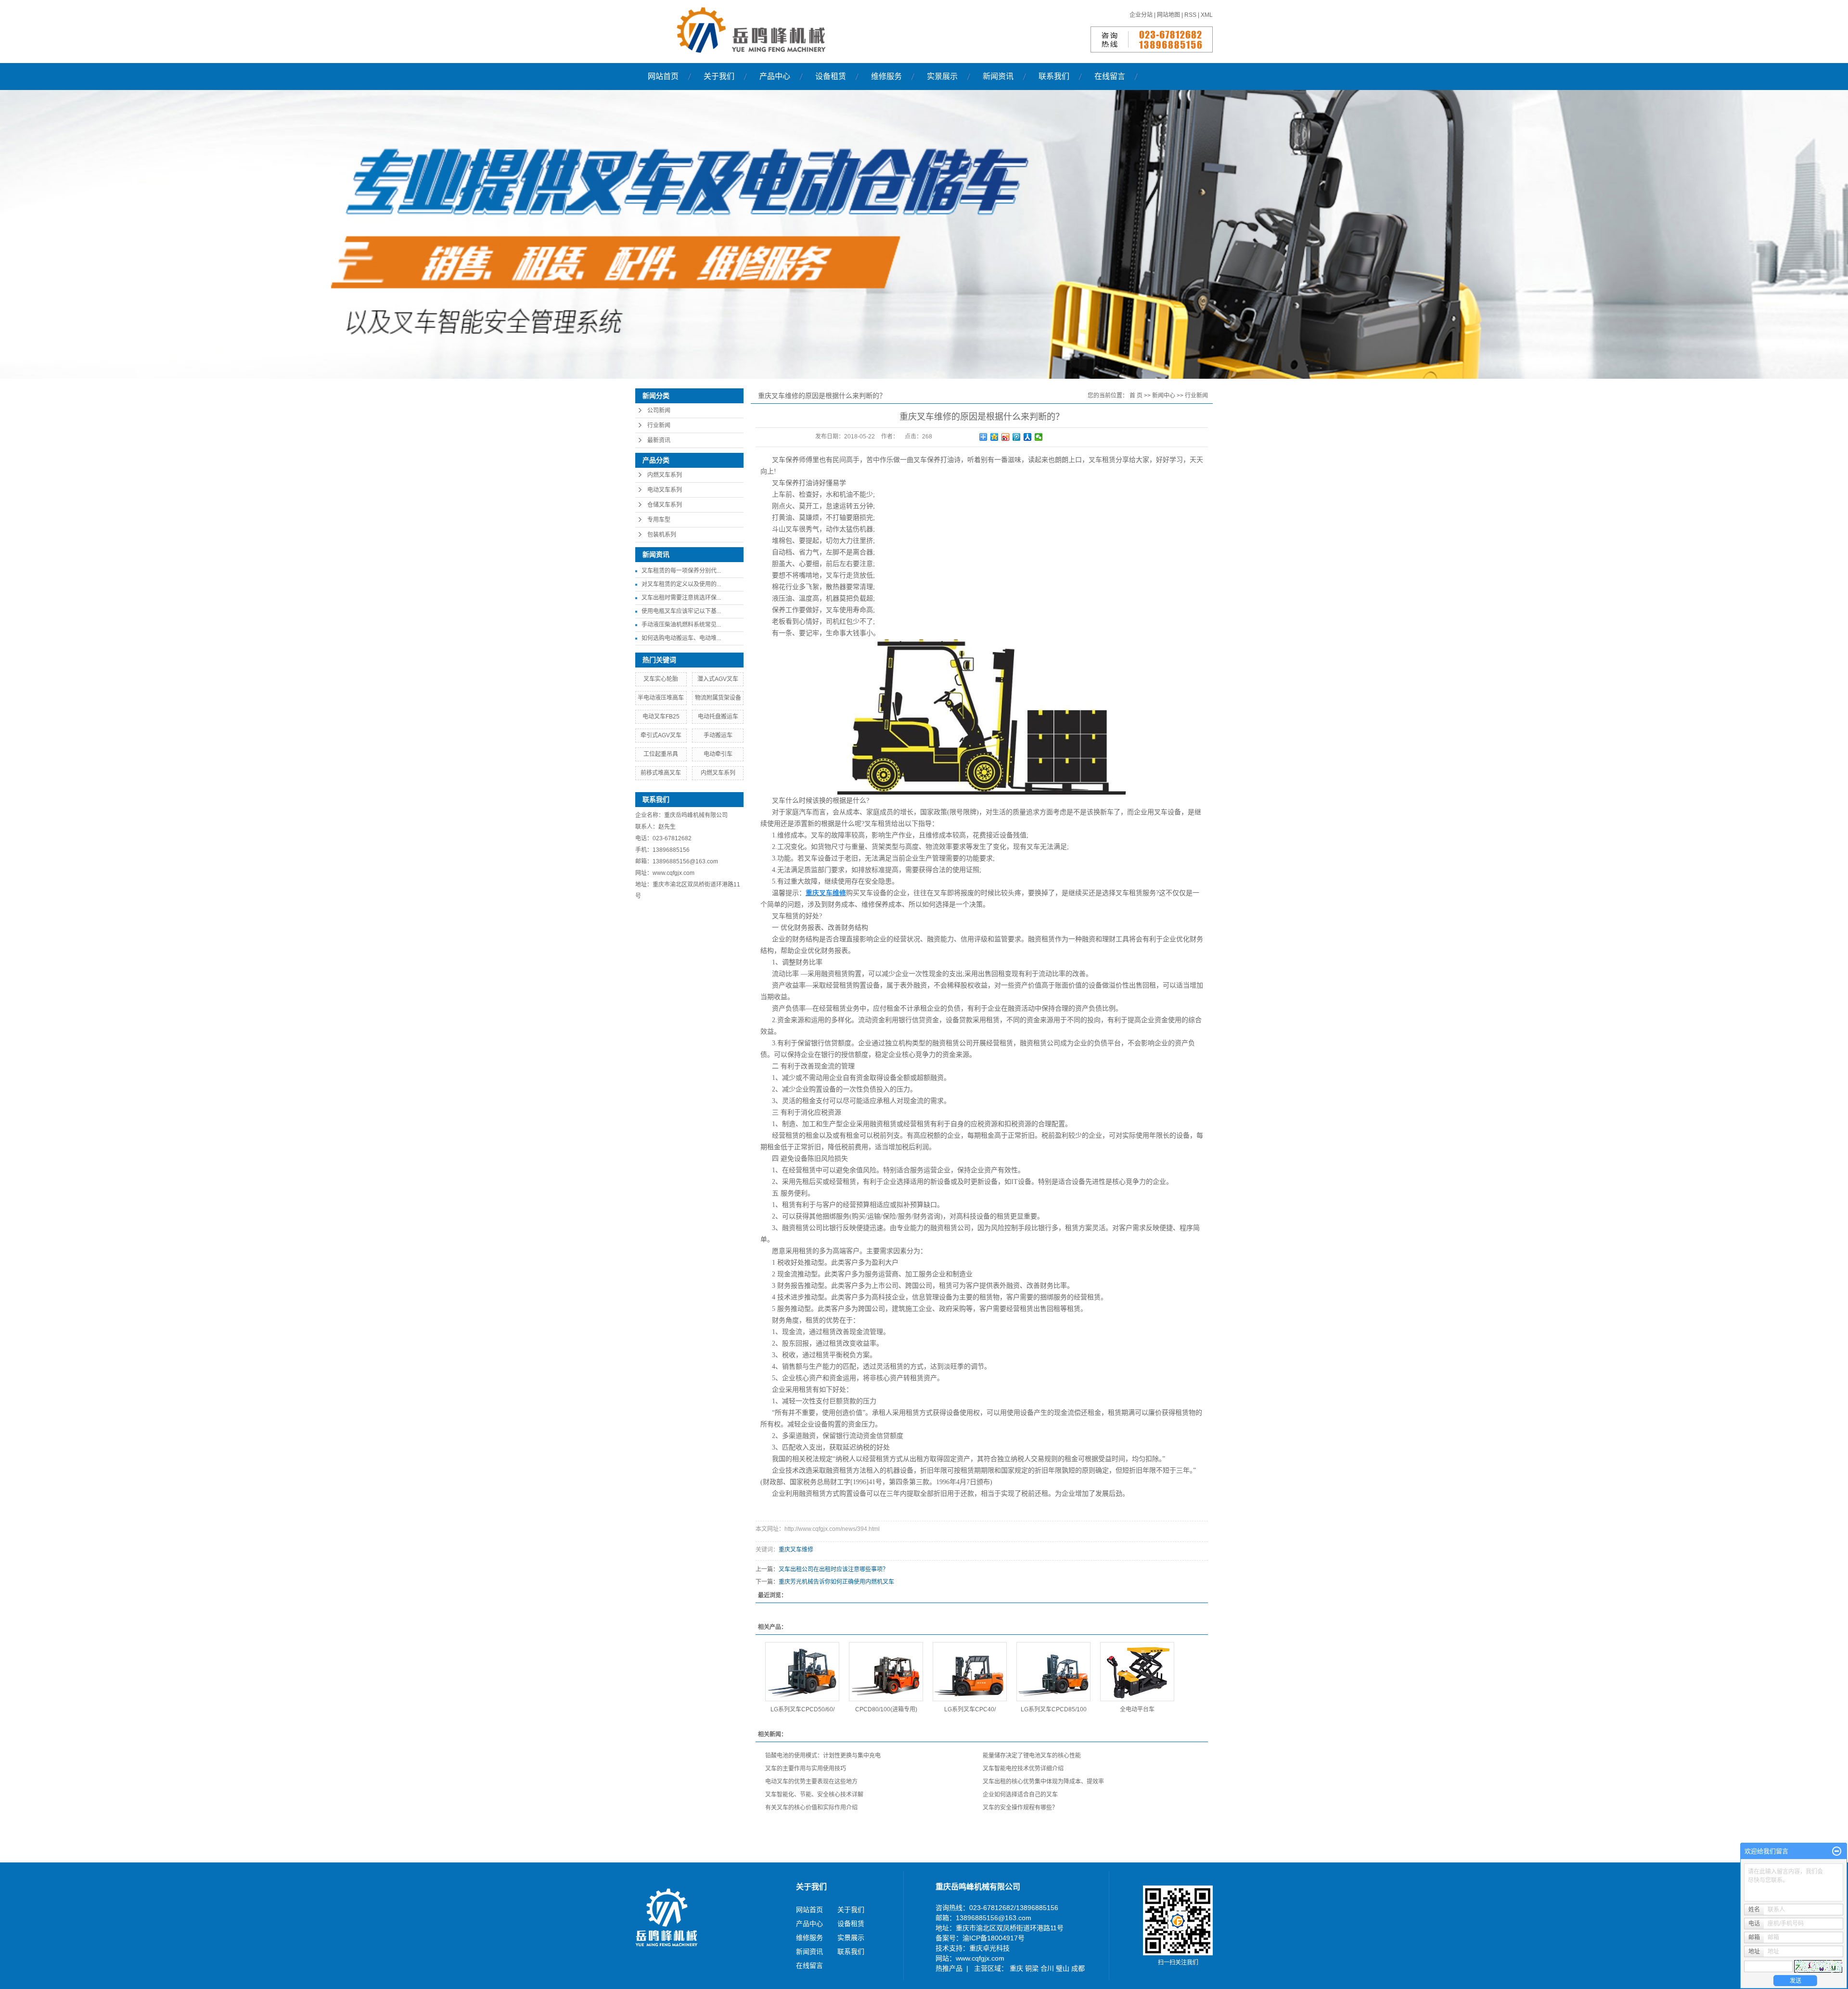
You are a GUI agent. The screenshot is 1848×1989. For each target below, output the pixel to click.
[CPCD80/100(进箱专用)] (886, 1672)
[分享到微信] (1039, 437)
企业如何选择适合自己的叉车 (1020, 1795)
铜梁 (1033, 1968)
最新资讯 (659, 440)
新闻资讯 (998, 76)
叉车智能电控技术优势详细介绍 (1023, 1769)
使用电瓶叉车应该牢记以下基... (681, 611)
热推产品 (949, 1968)
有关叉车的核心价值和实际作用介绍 (811, 1808)
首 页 (1136, 396)
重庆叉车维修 (796, 1550)
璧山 (1064, 1968)
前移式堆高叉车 (661, 773)
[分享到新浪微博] (1006, 437)
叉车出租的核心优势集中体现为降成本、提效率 (1043, 1782)
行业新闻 (659, 425)
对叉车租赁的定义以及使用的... (681, 584)
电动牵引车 (718, 754)
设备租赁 (831, 76)
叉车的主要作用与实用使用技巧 (806, 1769)
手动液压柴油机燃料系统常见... (681, 625)
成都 (1078, 1968)
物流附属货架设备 (718, 698)
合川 (1048, 1968)
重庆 (1017, 1968)
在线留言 (1110, 76)
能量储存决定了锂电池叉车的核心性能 (1032, 1756)
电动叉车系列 (665, 490)
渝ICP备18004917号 (994, 1938)
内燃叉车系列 (665, 475)
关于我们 (719, 76)
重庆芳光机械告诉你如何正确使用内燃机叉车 (836, 1582)
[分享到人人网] (1028, 437)
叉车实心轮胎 (661, 679)
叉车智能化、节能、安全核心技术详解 (814, 1795)
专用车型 (659, 520)
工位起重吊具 (661, 754)
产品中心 (775, 76)
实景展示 (942, 76)
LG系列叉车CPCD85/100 (1054, 1709)
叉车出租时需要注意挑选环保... (681, 598)
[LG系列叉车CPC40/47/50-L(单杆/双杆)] (970, 1672)
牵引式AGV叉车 (661, 735)
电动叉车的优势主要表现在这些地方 (811, 1782)
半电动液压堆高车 (661, 698)
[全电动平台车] (1137, 1672)
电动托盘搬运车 (718, 717)
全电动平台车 (1137, 1709)
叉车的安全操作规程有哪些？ (1020, 1808)
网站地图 (1169, 15)
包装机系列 (662, 535)
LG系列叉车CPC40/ (970, 1709)
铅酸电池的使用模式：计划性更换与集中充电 (823, 1756)
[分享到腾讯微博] (1017, 437)
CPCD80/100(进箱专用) (886, 1709)
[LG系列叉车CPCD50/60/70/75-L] (802, 1672)
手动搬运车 (718, 735)
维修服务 (886, 76)
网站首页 (663, 76)
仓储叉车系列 (665, 505)
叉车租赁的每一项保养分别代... (681, 571)
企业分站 (1141, 15)
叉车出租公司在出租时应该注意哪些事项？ (834, 1569)
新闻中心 (1164, 396)
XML (1207, 15)
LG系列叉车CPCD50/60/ (802, 1709)
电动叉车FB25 (661, 717)
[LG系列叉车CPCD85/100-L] (1053, 1672)
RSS (1190, 15)
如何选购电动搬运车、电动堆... (681, 638)
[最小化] (1837, 1851)
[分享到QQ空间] (995, 437)
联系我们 (1054, 76)
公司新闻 (659, 411)
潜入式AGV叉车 (718, 679)
